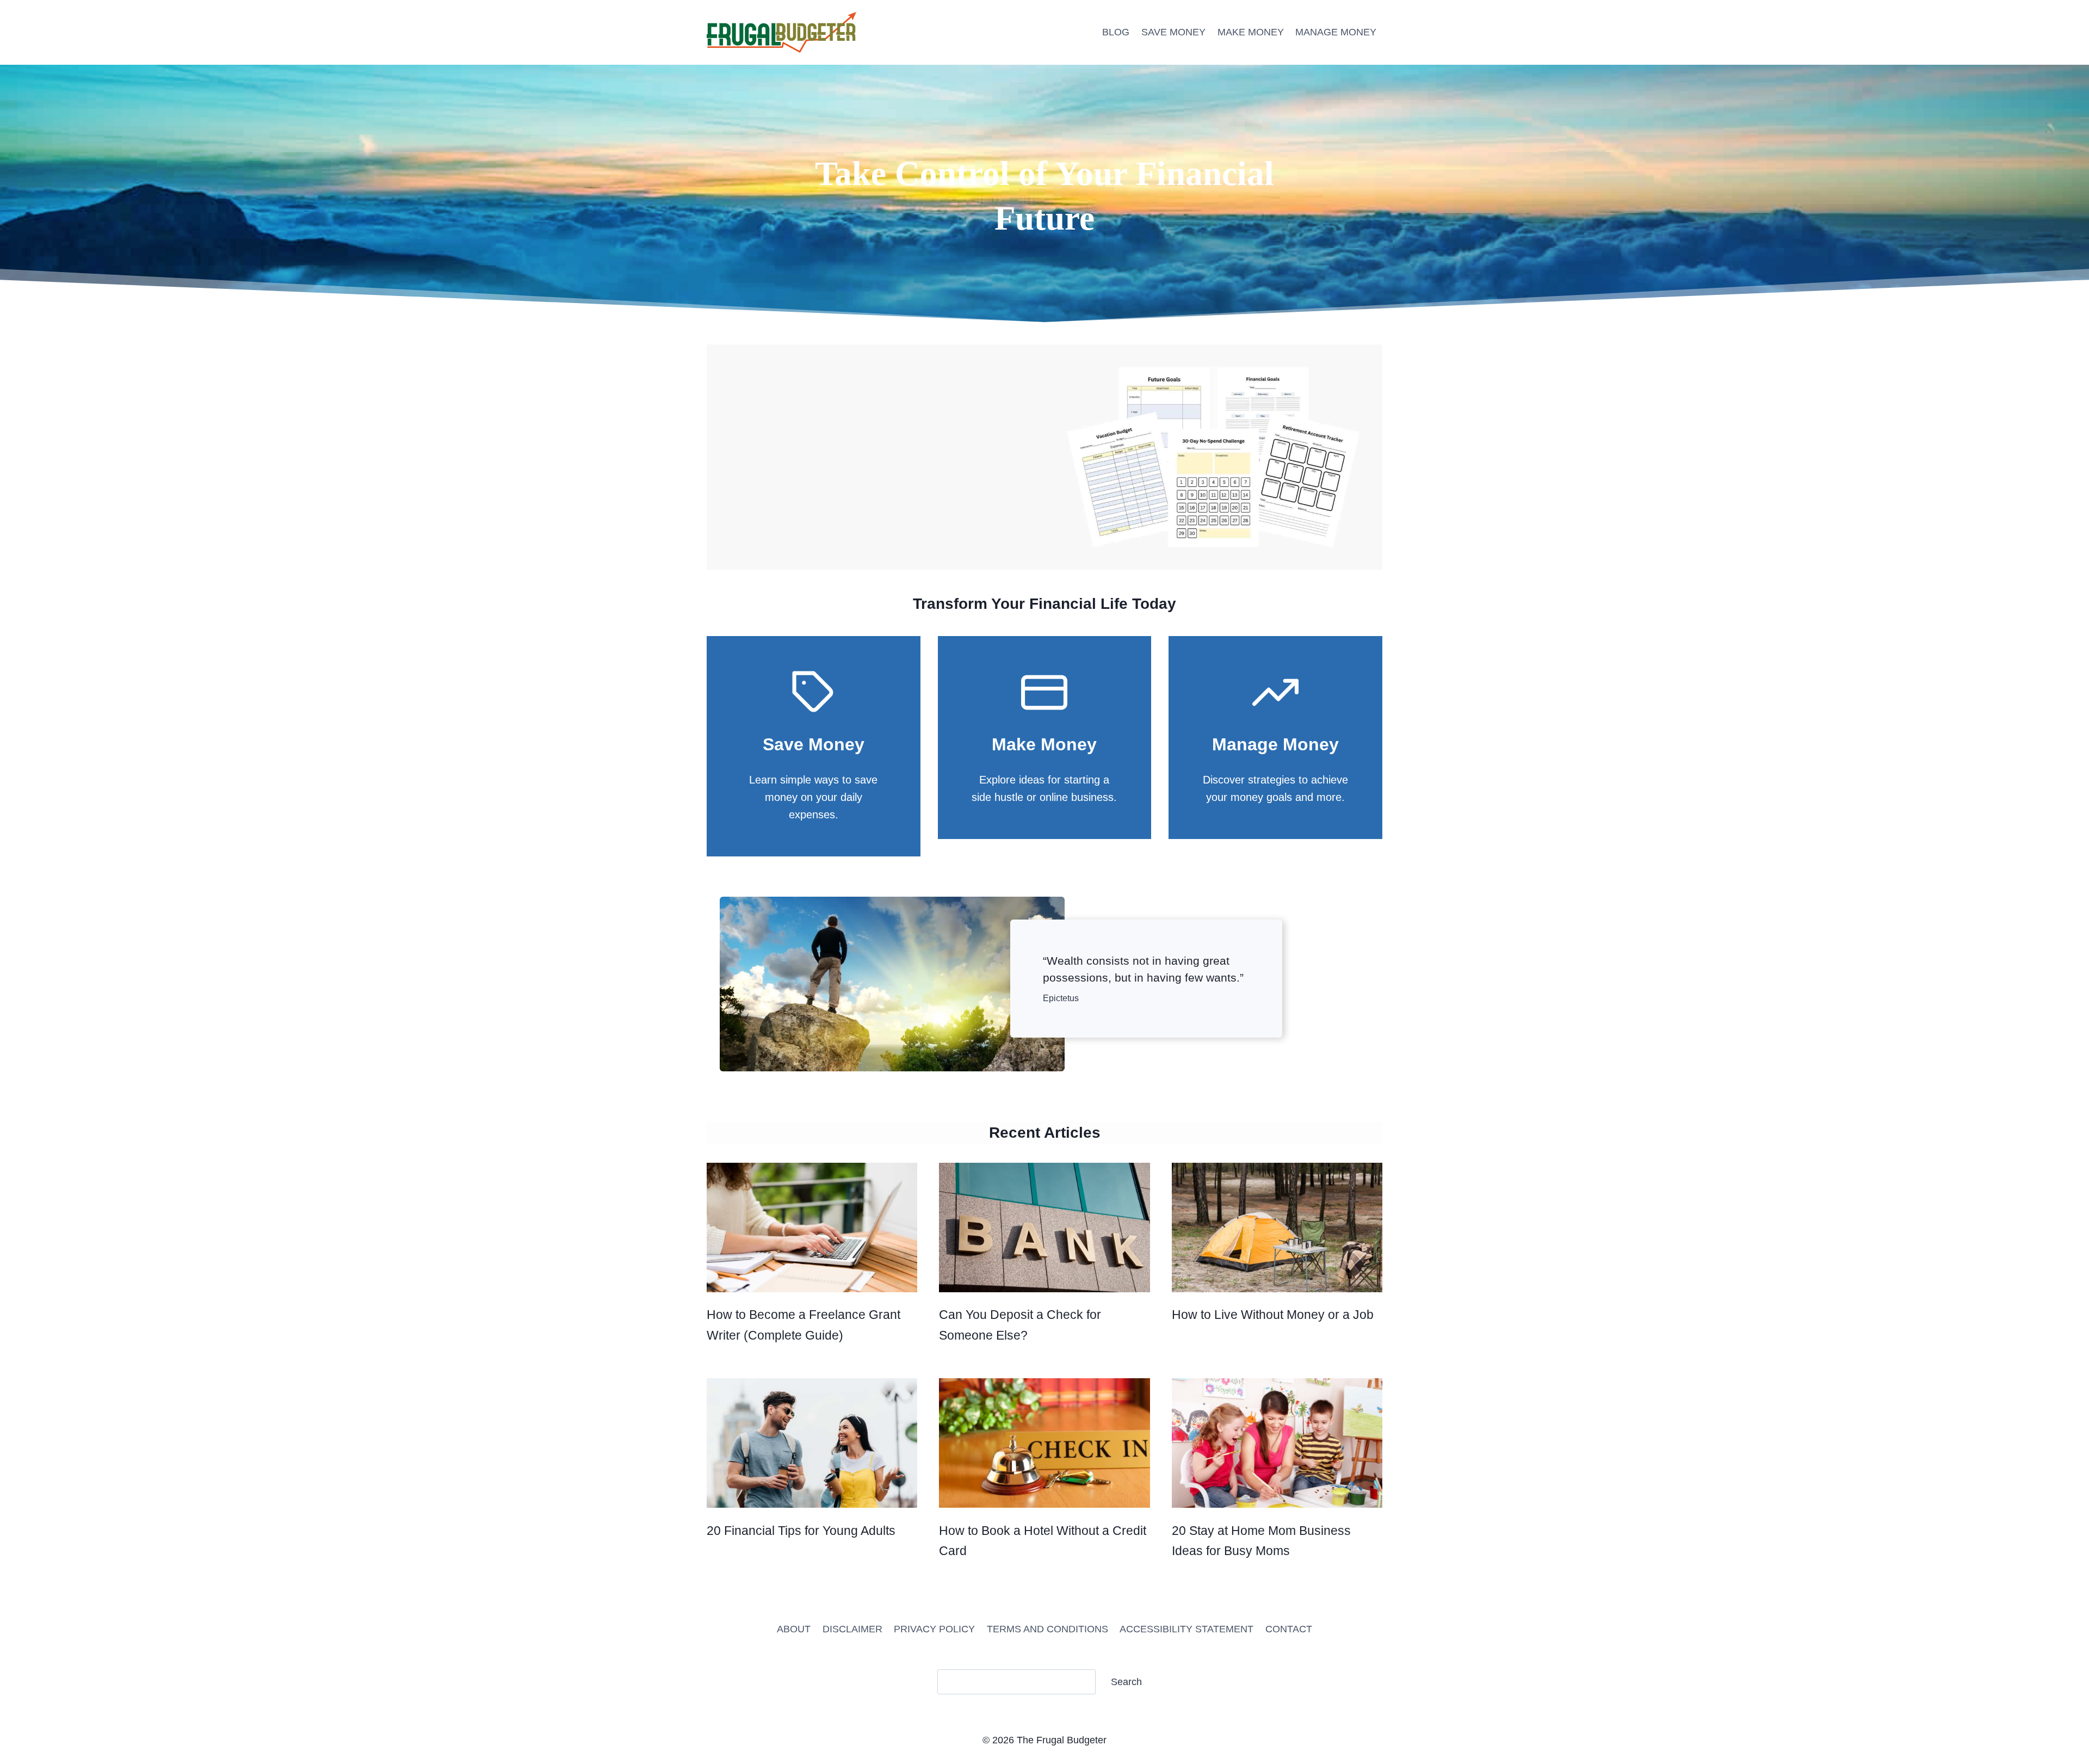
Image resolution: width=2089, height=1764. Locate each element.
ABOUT (794, 1629)
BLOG (1116, 32)
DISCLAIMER (852, 1629)
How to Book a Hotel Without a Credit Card (1043, 1541)
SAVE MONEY (1173, 32)
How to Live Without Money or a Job (1273, 1315)
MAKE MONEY (1251, 32)
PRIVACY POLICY (934, 1629)
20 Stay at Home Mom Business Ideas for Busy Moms (1261, 1541)
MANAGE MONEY (1336, 32)
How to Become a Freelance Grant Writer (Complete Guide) (804, 1325)
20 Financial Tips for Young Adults (801, 1531)
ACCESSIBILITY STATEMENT (1186, 1629)
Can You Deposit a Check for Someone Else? (1020, 1325)
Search (1126, 1682)
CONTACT (1289, 1629)
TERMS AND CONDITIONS (1047, 1629)
